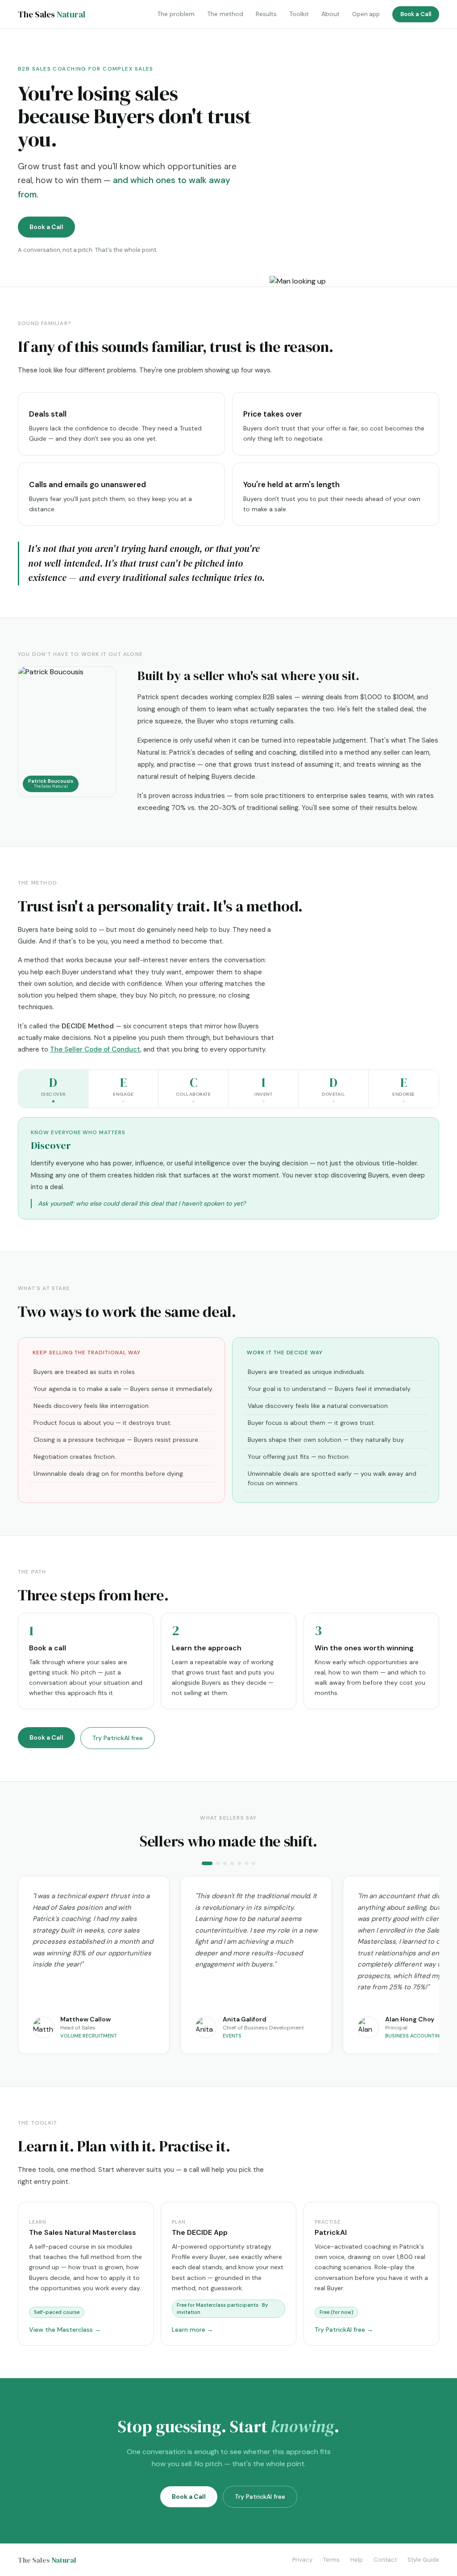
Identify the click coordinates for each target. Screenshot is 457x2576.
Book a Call (416, 14)
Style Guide (423, 2560)
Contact (385, 2560)
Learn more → (193, 2330)
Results (266, 14)
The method (225, 14)
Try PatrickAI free (118, 1738)
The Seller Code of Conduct (95, 1049)
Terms (331, 2560)
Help (357, 2560)
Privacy (302, 2560)
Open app (366, 14)
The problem (176, 14)
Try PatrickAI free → (344, 2330)
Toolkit (299, 14)
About (330, 14)
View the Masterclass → (65, 2330)
